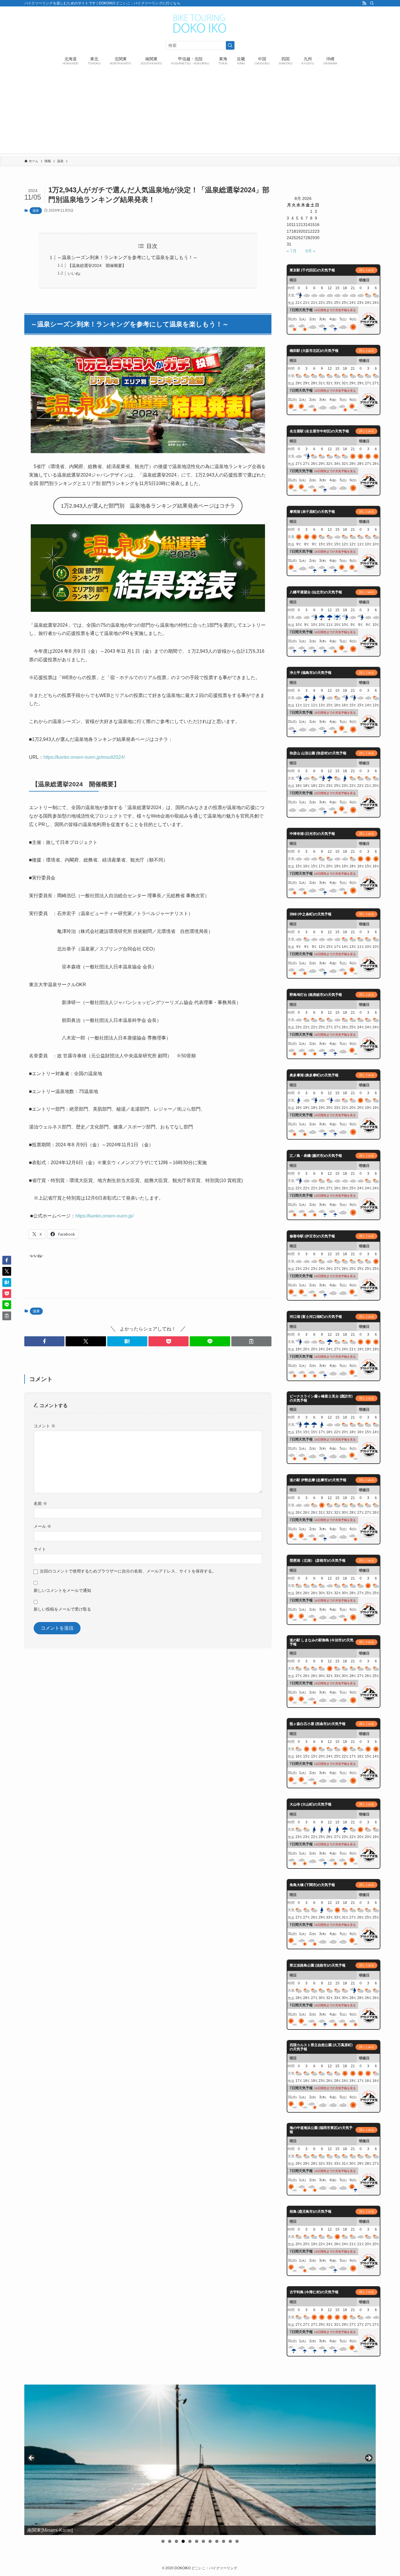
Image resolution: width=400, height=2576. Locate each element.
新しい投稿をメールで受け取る (62, 1609)
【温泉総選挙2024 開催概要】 (97, 266)
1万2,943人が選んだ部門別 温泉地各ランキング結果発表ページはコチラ (148, 506)
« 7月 (292, 251)
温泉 (36, 210)
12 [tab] (237, 2541)
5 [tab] (190, 2541)
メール (42, 1526)
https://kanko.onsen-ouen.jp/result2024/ (84, 757)
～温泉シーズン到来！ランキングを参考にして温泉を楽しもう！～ (127, 257)
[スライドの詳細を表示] (200, 2460)
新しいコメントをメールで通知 (62, 1590)
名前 (40, 1503)
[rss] (364, 3)
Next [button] (368, 2458)
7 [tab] (203, 2541)
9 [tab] (217, 2541)
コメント (45, 1426)
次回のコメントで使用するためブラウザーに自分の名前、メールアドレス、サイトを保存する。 (128, 1571)
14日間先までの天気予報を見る (335, 310)
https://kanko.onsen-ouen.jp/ (104, 1216)
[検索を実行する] (230, 45)
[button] (44, 1341)
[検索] (372, 3)
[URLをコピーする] (251, 1341)
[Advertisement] (200, 112)
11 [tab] (230, 2541)
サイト (40, 1549)
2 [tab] (170, 2541)
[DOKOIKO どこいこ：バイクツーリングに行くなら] (200, 24)
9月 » (310, 251)
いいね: (74, 273)
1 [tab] (163, 2541)
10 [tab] (224, 2541)
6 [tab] (197, 2541)
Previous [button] (32, 2458)
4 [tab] (183, 2541)
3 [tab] (176, 2541)
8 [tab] (210, 2541)
